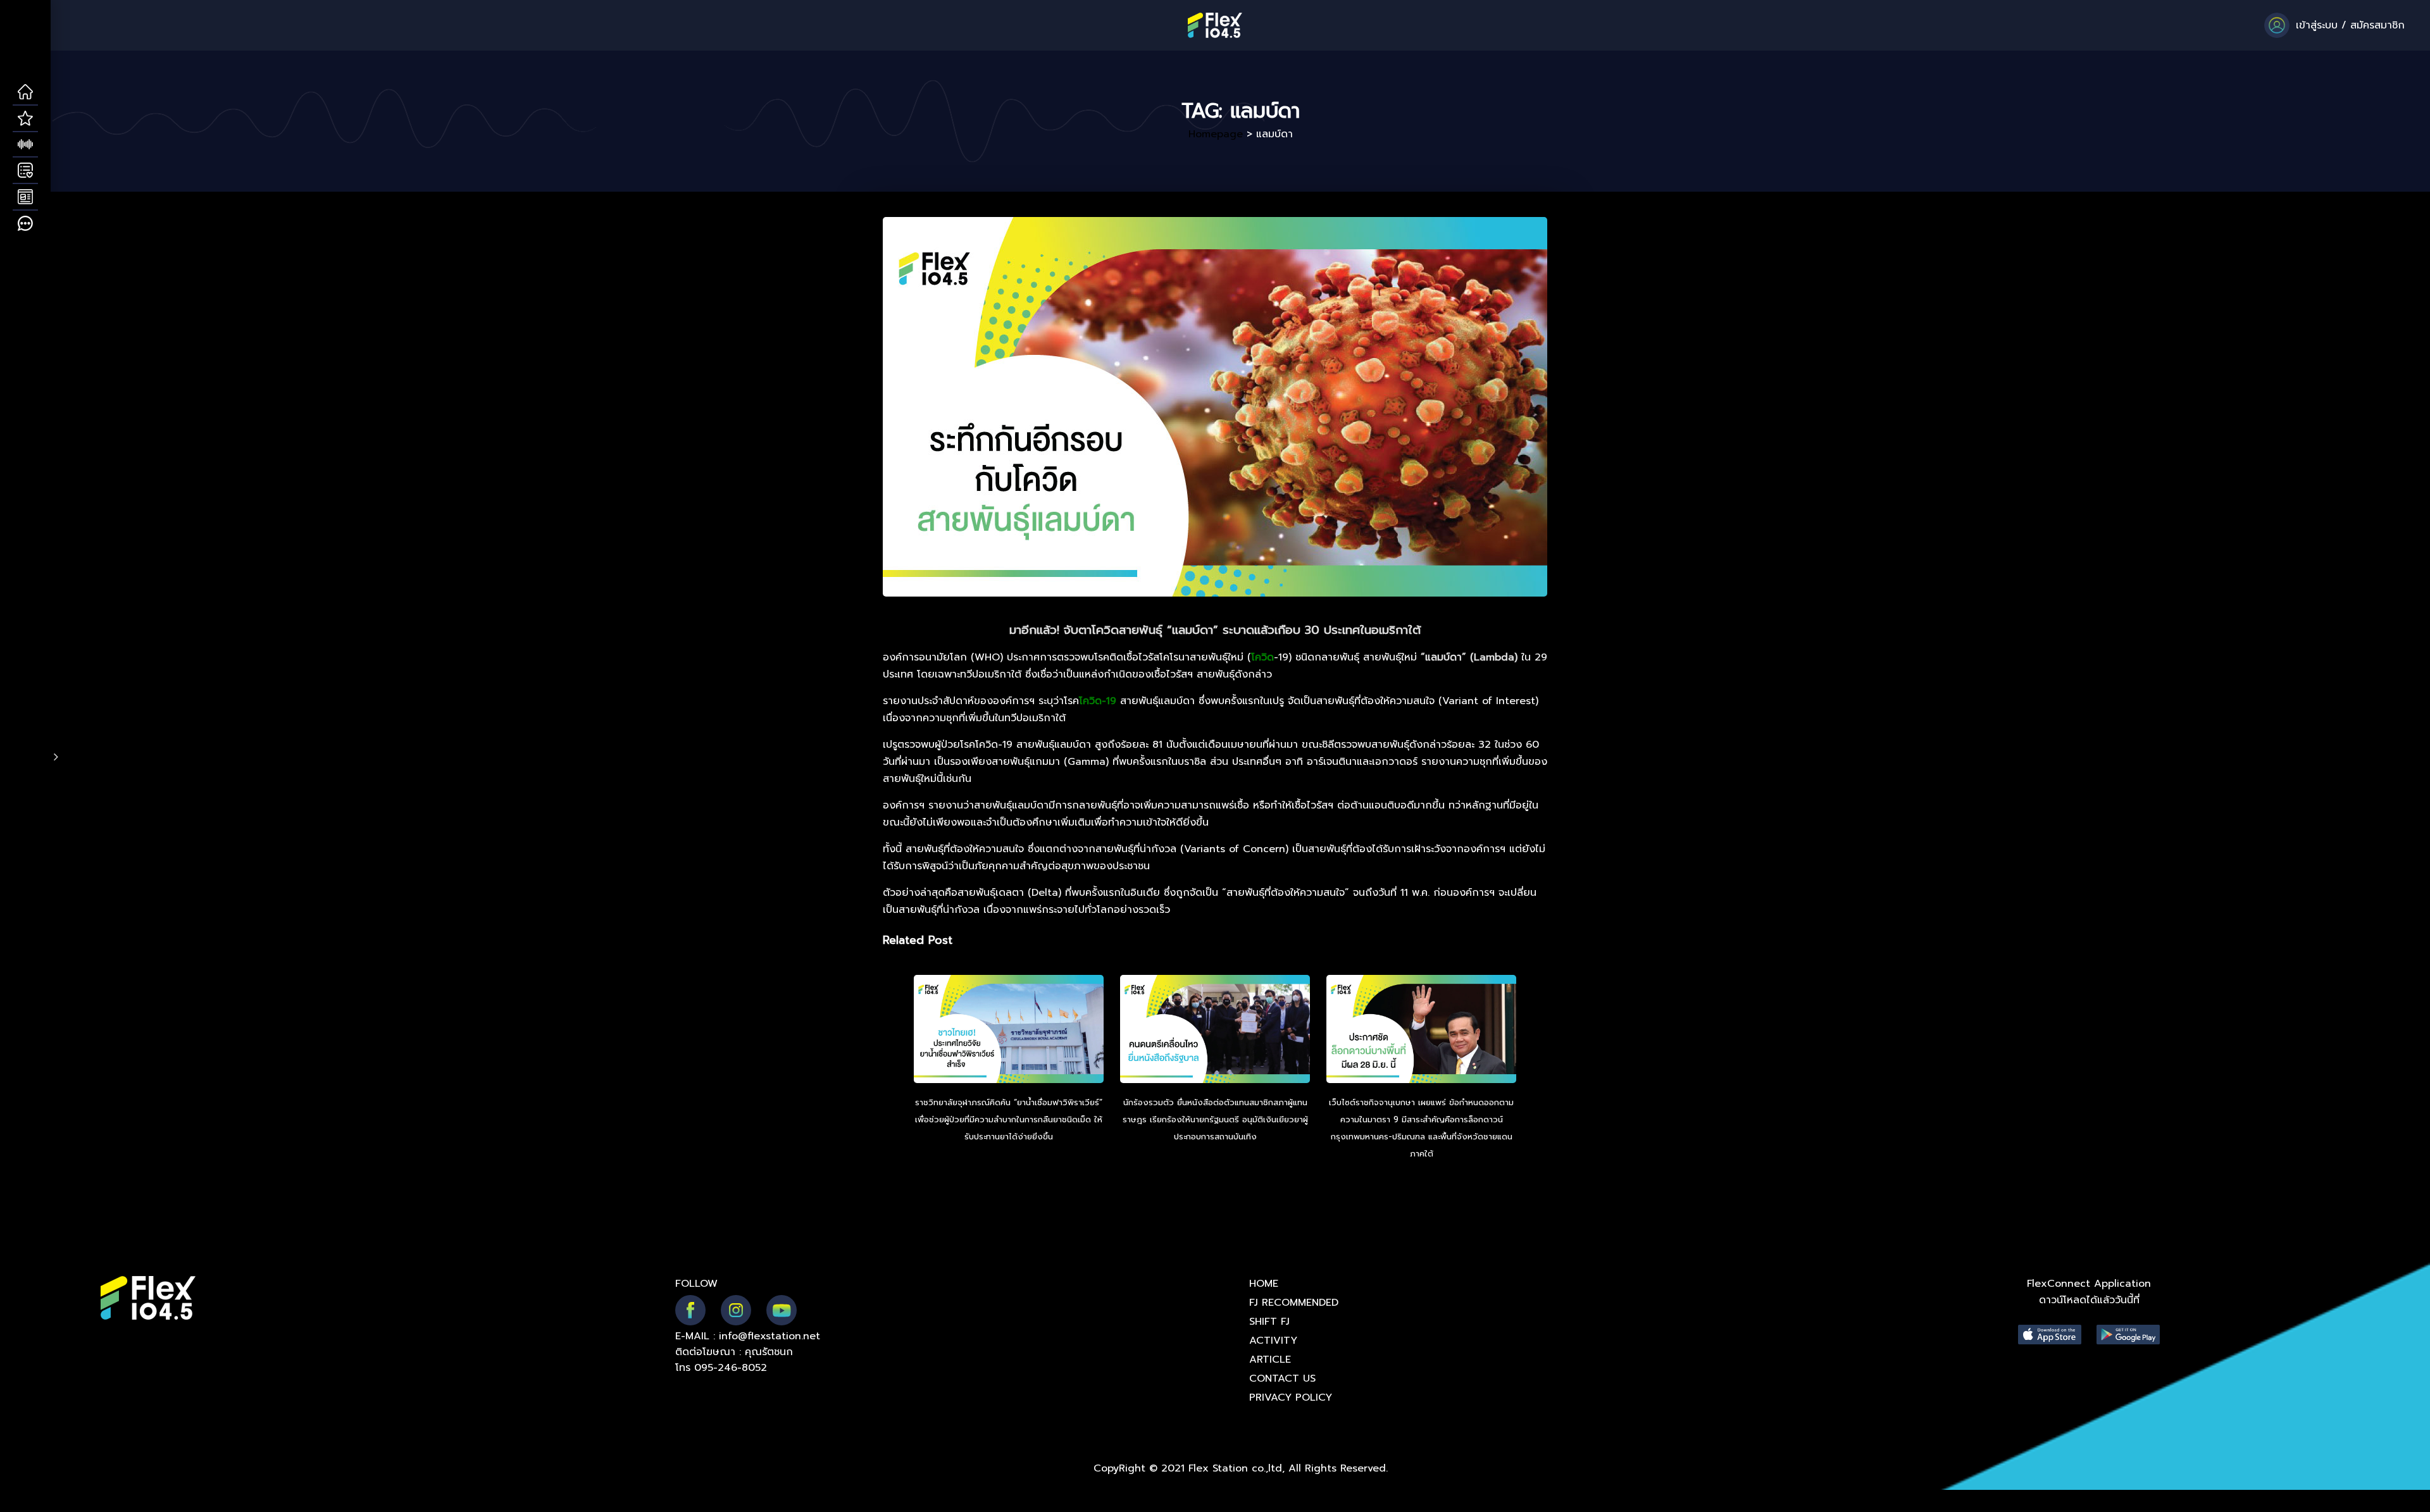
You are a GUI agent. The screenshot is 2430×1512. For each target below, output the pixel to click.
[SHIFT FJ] (25, 145)
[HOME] (25, 92)
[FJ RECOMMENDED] (25, 119)
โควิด (1262, 657)
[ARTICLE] (25, 197)
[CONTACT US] (25, 224)
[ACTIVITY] (25, 171)
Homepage (1216, 134)
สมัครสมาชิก (2377, 25)
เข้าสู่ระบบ (2317, 25)
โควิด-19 (1098, 701)
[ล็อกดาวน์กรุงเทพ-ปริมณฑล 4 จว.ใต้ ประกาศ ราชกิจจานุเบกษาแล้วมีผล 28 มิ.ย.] (1421, 1031)
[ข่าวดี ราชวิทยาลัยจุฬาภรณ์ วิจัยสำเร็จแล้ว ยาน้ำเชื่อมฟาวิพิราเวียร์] (1009, 1031)
